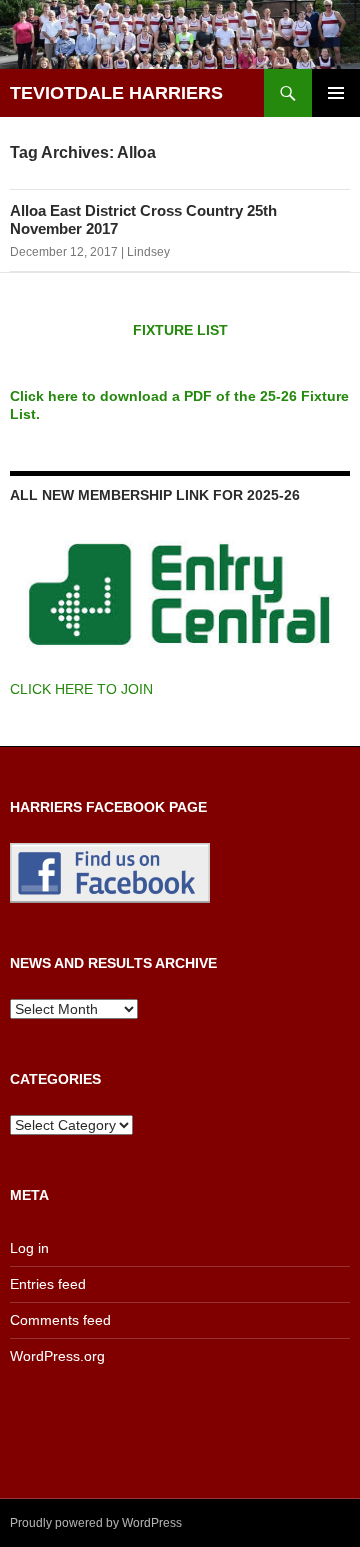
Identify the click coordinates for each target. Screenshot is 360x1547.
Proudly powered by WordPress (96, 1523)
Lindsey (148, 252)
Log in (29, 1248)
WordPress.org (57, 1356)
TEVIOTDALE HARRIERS (116, 93)
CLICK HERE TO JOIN (81, 689)
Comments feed (60, 1320)
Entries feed (48, 1284)
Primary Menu (336, 93)
